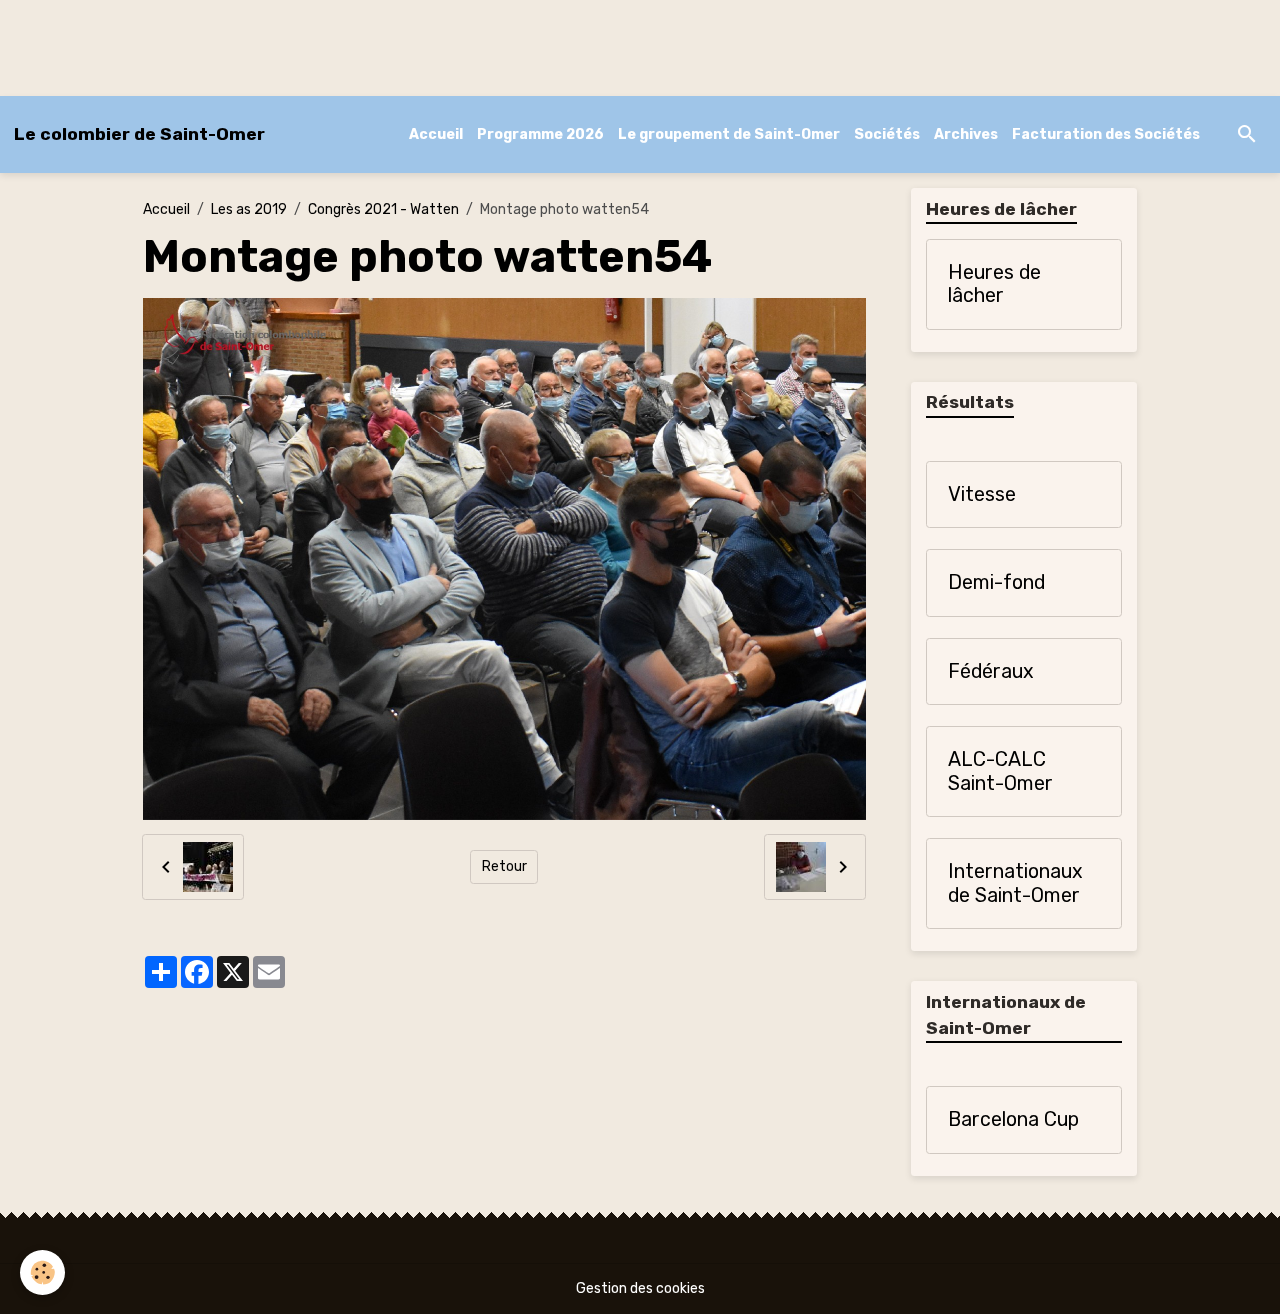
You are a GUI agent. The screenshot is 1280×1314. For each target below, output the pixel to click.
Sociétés (887, 134)
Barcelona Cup (1013, 1119)
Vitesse (982, 494)
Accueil (436, 134)
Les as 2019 (249, 209)
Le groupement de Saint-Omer (729, 134)
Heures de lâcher (994, 284)
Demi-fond (996, 582)
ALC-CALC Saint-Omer (1000, 771)
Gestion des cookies (640, 1288)
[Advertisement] (364, 45)
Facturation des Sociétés (1106, 134)
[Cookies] (42, 1272)
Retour (504, 866)
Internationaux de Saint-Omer (1015, 883)
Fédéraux (991, 671)
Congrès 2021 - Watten (383, 209)
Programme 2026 (540, 134)
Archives (966, 134)
